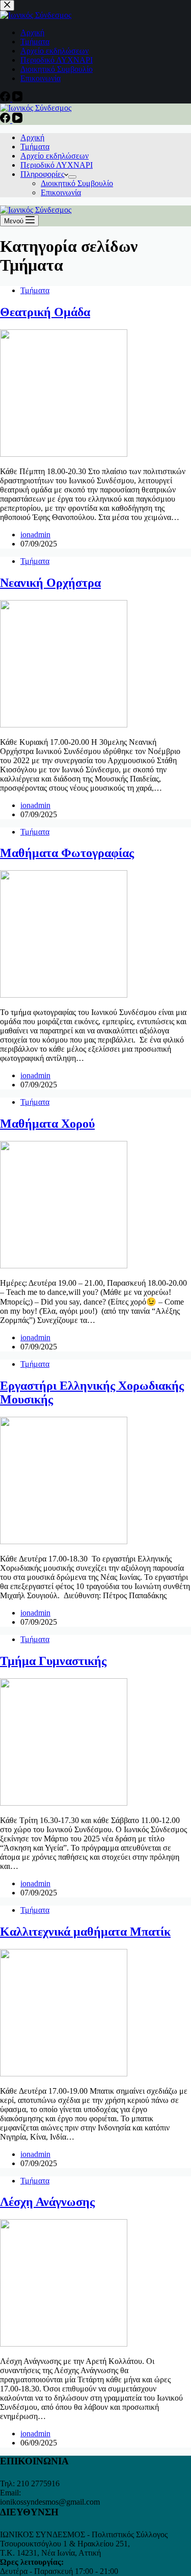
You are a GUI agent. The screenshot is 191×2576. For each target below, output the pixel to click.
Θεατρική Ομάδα (45, 312)
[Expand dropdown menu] (72, 177)
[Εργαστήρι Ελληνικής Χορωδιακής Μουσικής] (64, 1541)
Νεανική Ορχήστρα (50, 583)
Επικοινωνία (61, 192)
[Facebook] (6, 120)
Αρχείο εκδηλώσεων (54, 156)
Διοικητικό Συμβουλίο (77, 183)
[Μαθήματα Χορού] (64, 1266)
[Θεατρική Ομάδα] (64, 454)
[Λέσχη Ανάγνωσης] (64, 2344)
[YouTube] (17, 120)
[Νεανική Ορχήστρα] (64, 725)
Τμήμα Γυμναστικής (53, 1661)
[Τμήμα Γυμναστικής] (64, 1803)
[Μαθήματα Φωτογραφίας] (64, 995)
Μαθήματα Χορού (47, 1124)
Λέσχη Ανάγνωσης (47, 2202)
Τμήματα (35, 147)
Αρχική (32, 137)
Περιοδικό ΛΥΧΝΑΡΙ (57, 165)
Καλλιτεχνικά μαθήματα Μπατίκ (85, 1932)
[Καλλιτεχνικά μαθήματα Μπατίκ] (64, 2074)
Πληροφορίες (42, 174)
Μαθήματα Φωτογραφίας (67, 853)
